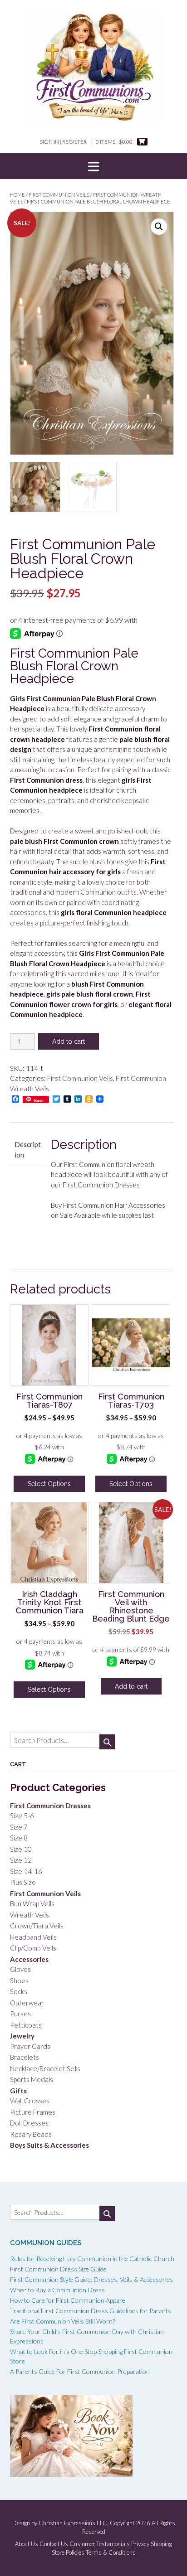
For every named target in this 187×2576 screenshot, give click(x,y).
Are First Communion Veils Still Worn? (62, 2321)
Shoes (19, 1980)
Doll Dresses (29, 2123)
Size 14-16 (26, 1871)
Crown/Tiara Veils (37, 1926)
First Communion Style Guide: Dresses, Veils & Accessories (91, 2279)
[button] (93, 166)
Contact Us (54, 2544)
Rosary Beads (31, 2134)
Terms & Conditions (111, 2553)
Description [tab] (28, 1150)
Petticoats (26, 2025)
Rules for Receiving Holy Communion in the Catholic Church (92, 2259)
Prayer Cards (30, 2046)
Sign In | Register (63, 142)
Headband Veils (33, 1937)
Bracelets (25, 2057)
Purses (20, 2014)
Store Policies (68, 2553)
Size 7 (19, 1827)
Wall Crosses (30, 2101)
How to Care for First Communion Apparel (68, 2300)
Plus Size (23, 1882)
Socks (19, 1991)
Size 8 (19, 1838)
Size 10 (21, 1849)
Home (17, 195)
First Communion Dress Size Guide (58, 2269)
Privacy (140, 2544)
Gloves (20, 1969)
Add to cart (69, 1041)
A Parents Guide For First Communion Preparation (80, 2371)
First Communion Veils (59, 195)
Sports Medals (32, 2079)
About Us (27, 2544)
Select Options (49, 1484)
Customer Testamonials (100, 2544)
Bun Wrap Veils (32, 1903)
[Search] (107, 1742)
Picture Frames (33, 2112)
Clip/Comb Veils (33, 1948)
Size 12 (21, 1860)
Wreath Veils (30, 1915)
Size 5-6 (22, 1816)
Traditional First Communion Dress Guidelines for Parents (91, 2311)
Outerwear (27, 2003)
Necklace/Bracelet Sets (45, 2068)
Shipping (161, 2544)
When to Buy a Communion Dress (57, 2290)
